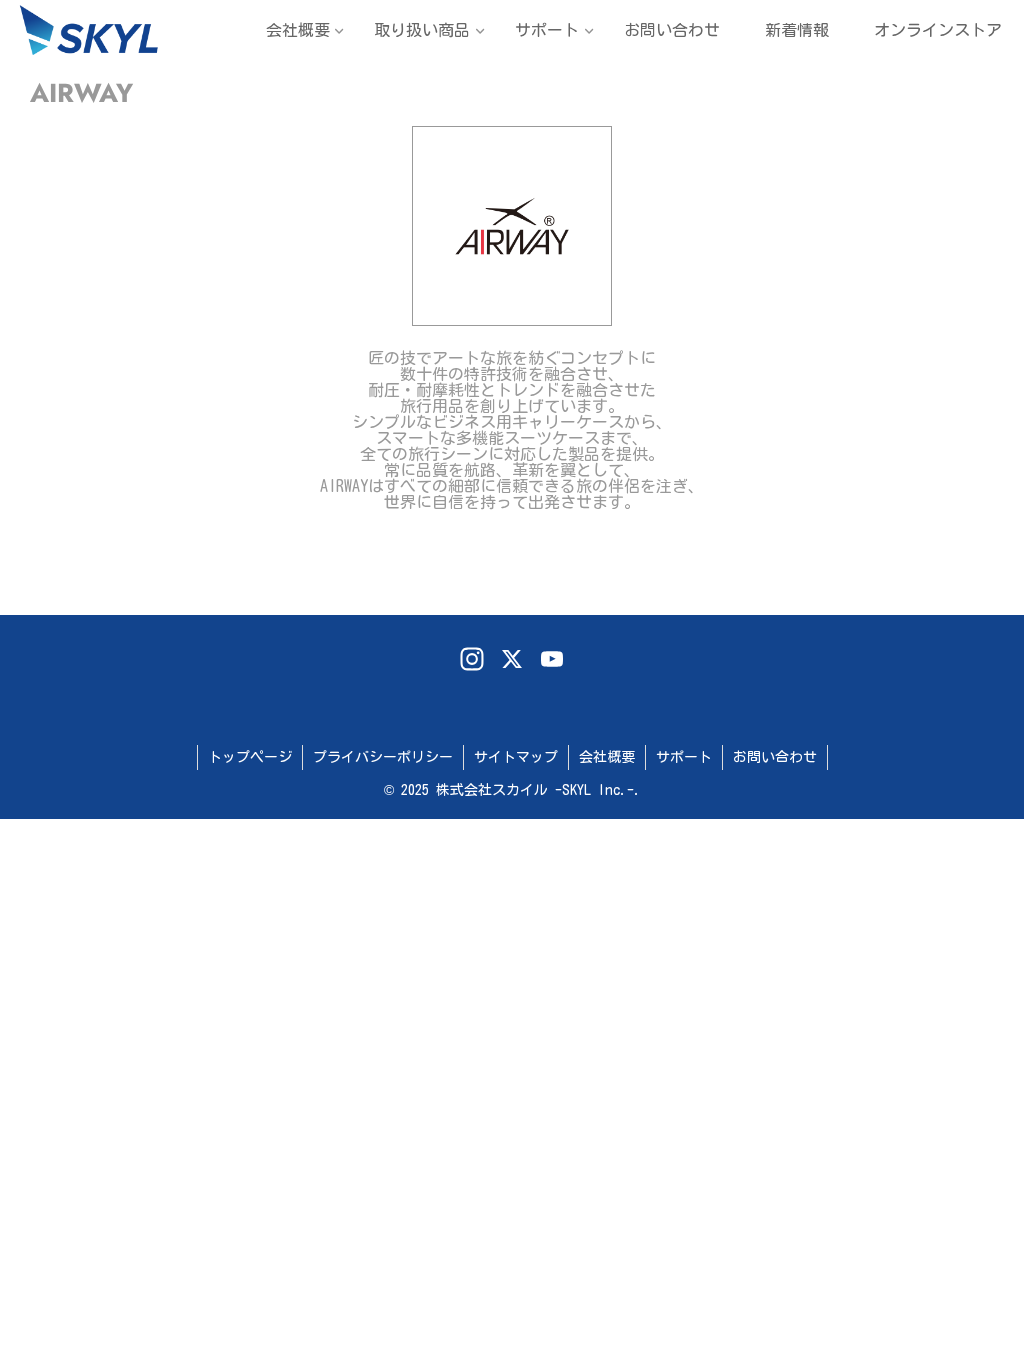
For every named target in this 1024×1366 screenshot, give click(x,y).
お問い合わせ (775, 757)
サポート (684, 757)
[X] (512, 661)
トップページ (250, 757)
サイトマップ (516, 757)
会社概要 (607, 757)
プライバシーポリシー (383, 757)
